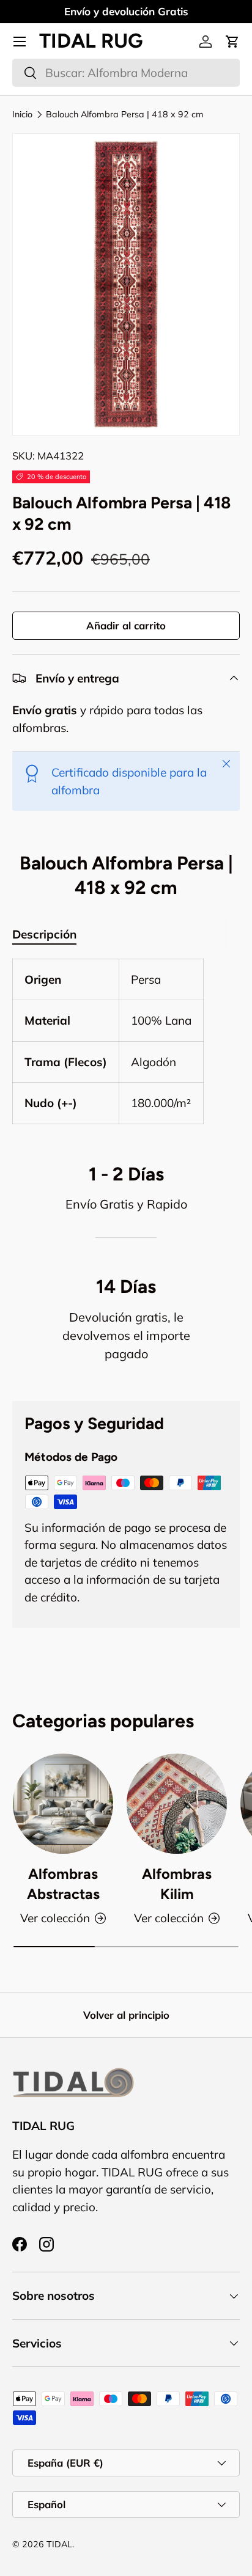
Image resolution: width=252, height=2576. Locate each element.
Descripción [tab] (44, 934)
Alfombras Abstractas (63, 1884)
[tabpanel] (126, 1041)
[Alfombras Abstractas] (63, 1804)
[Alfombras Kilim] (177, 1804)
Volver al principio (126, 2015)
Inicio (22, 114)
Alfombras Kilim (177, 1884)
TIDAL (59, 2544)
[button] (232, 42)
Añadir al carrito (126, 625)
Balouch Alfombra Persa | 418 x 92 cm (125, 114)
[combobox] (126, 73)
